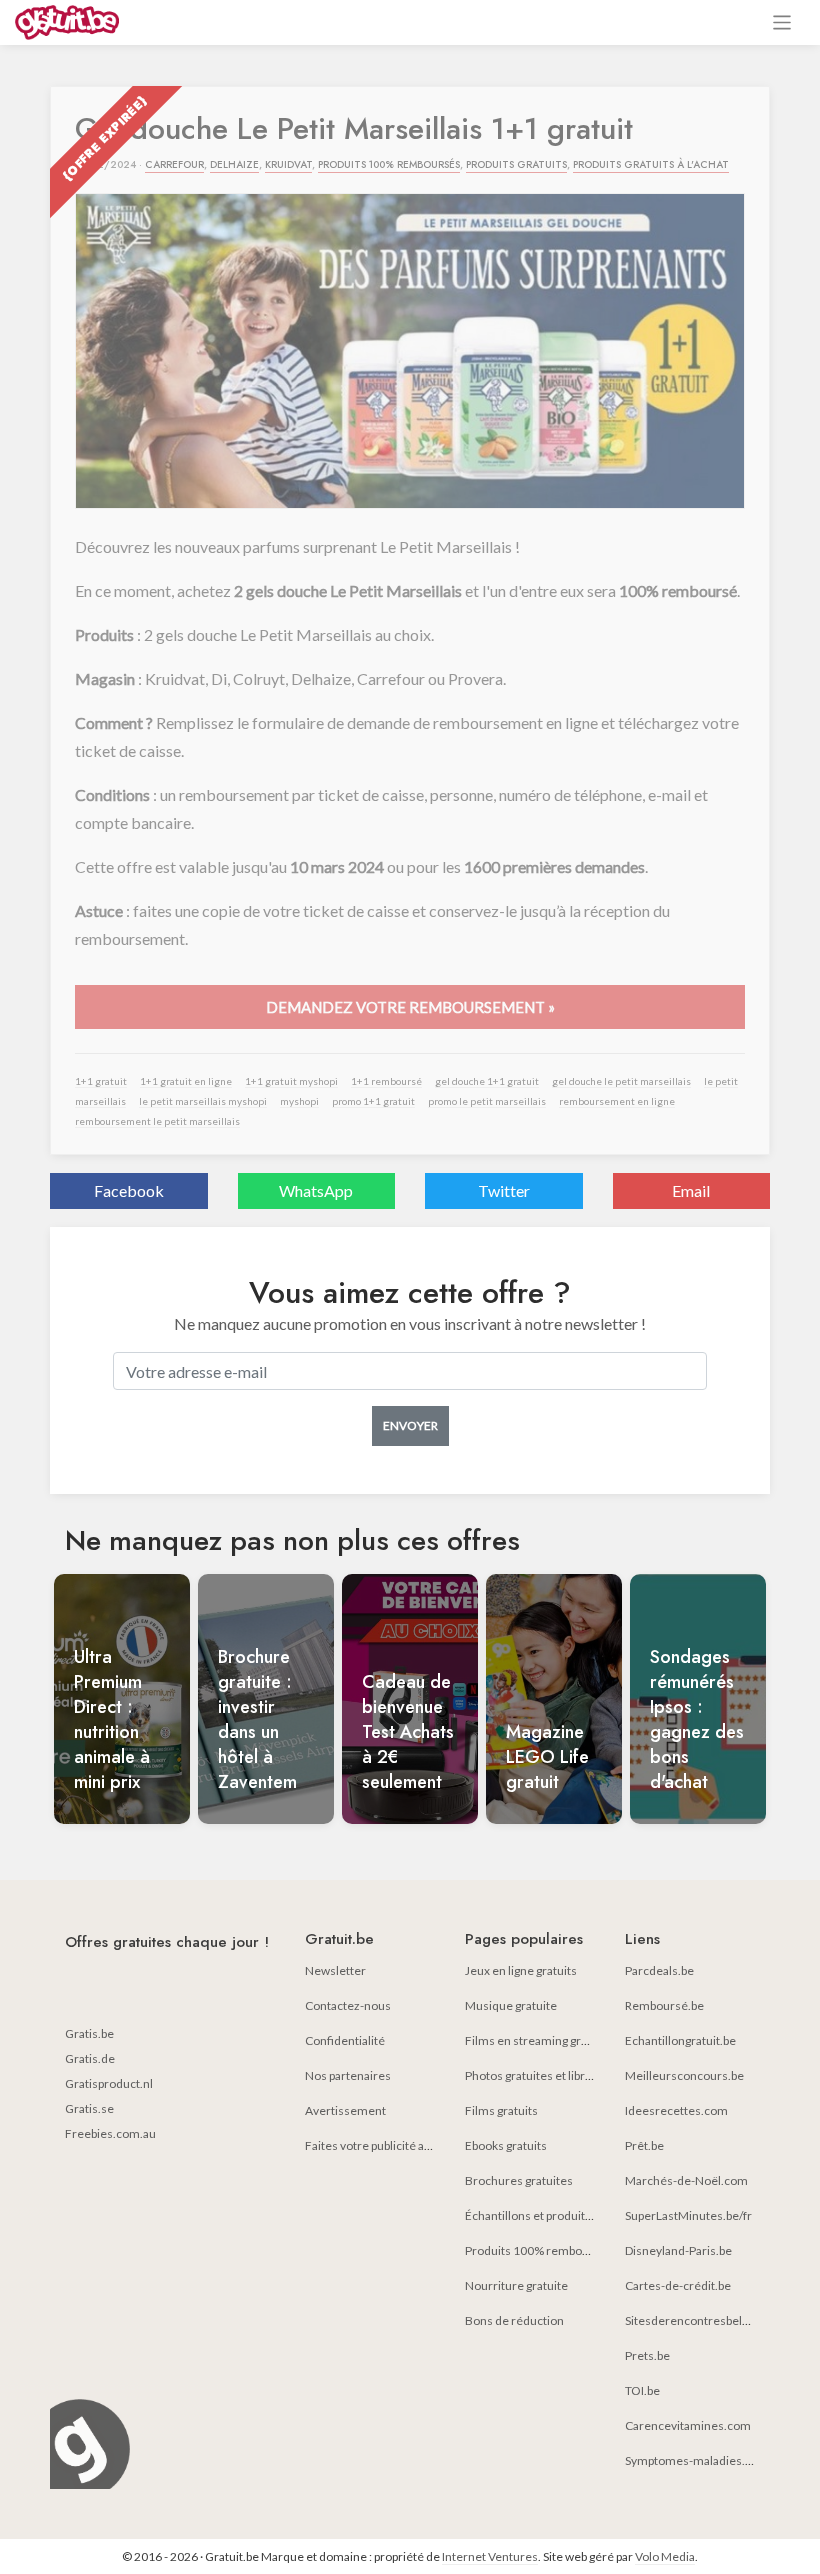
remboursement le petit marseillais (157, 1121)
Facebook (129, 1190)
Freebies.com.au (110, 2133)
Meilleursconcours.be (684, 2075)
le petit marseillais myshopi (203, 1101)
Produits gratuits (516, 164)
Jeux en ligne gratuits (521, 1970)
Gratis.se (89, 2108)
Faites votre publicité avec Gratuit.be (402, 2145)
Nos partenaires (348, 2075)
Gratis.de (90, 2058)
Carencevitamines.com (688, 2425)
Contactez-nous (348, 2005)
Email (691, 1190)
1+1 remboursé (386, 1081)
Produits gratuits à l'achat (651, 164)
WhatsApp (316, 1190)
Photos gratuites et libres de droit (553, 2075)
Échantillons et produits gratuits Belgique (574, 2215)
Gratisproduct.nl (109, 2083)
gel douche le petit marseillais (621, 1081)
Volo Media (665, 2556)
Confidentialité (345, 2040)
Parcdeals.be (659, 1970)
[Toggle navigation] (782, 22)
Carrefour (174, 164)
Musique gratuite (511, 2005)
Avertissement (345, 2110)
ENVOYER (410, 1425)
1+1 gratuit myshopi (291, 1081)
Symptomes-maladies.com (697, 2460)
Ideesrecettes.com (676, 2110)
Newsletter (335, 1970)
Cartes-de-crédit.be (678, 2285)
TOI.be (642, 2390)
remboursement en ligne (617, 1101)
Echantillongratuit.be (680, 2040)
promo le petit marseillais (487, 1101)
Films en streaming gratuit (535, 2040)
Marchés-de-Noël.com (686, 2180)
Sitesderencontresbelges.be (701, 2320)
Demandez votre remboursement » (410, 1007)
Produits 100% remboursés (389, 164)
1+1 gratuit (101, 1081)
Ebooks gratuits (506, 2145)
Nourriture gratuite (516, 2285)
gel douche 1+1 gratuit (487, 1081)
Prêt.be (644, 2145)
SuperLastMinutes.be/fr (688, 2215)
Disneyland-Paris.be (678, 2250)
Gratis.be (89, 2033)
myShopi (299, 1101)
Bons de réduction (514, 2320)
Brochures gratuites (519, 2180)
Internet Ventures (490, 2556)
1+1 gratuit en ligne (186, 1081)
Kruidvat (288, 164)
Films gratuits (501, 2110)
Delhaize (234, 164)
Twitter (504, 1190)
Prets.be (647, 2355)
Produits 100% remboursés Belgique (564, 2250)
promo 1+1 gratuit (373, 1101)
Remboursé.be (664, 2005)
